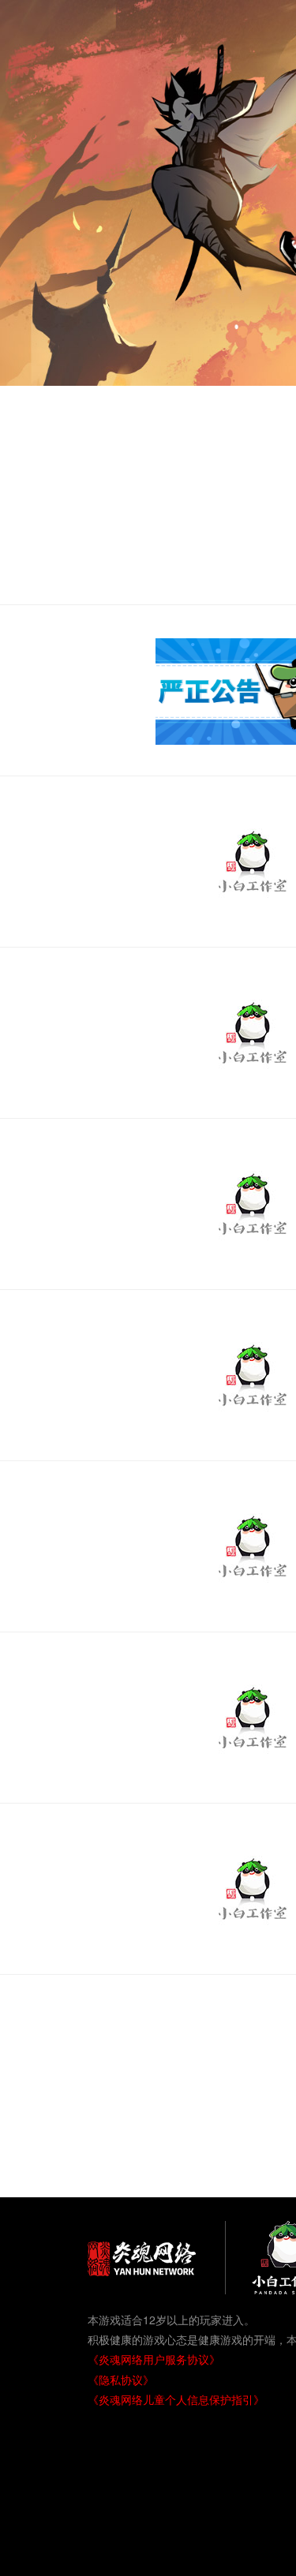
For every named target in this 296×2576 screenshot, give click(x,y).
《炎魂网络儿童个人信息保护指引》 (176, 2399)
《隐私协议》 (121, 2380)
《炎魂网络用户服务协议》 (154, 2359)
